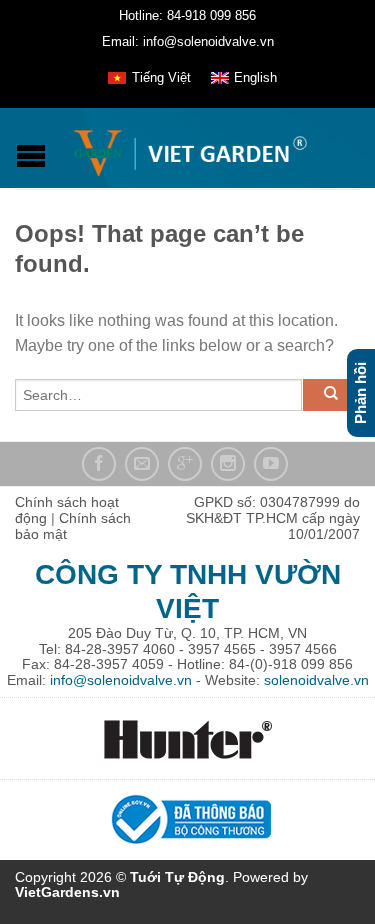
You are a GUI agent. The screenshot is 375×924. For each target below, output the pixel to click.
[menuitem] (149, 78)
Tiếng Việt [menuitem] (161, 77)
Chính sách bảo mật (73, 526)
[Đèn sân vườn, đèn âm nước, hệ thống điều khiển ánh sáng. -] (190, 148)
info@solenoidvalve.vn (121, 680)
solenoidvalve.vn (316, 680)
